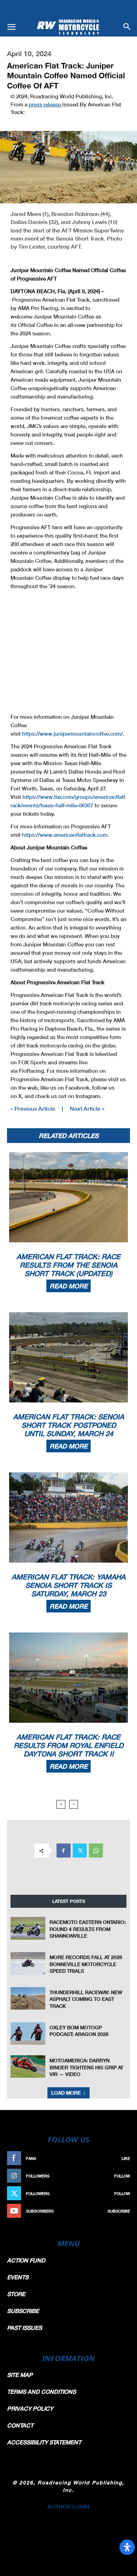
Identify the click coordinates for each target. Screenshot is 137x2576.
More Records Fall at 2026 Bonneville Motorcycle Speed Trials (86, 1964)
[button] (11, 27)
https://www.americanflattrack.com (65, 835)
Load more (66, 2093)
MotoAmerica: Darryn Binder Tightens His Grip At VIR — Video (86, 2067)
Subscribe (119, 2211)
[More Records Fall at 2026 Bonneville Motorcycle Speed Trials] (28, 1963)
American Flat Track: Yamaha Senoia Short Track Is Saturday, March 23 (68, 1585)
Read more (68, 1286)
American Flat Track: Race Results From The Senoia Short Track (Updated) (68, 1265)
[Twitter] (80, 1851)
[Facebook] (64, 1851)
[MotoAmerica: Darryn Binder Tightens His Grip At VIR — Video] (28, 2066)
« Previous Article (33, 1108)
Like (126, 2158)
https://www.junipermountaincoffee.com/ (72, 734)
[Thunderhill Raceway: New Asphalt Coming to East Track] (28, 1998)
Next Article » (87, 1108)
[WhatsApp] (96, 1851)
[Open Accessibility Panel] (127, 2547)
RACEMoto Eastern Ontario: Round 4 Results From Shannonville (88, 1929)
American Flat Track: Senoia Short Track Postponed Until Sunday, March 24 (68, 1425)
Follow (122, 2176)
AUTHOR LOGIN (68, 2506)
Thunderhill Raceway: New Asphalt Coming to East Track (86, 1999)
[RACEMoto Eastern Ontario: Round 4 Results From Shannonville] (28, 1928)
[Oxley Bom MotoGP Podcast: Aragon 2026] (28, 2033)
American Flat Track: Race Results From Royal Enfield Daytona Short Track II (68, 1745)
